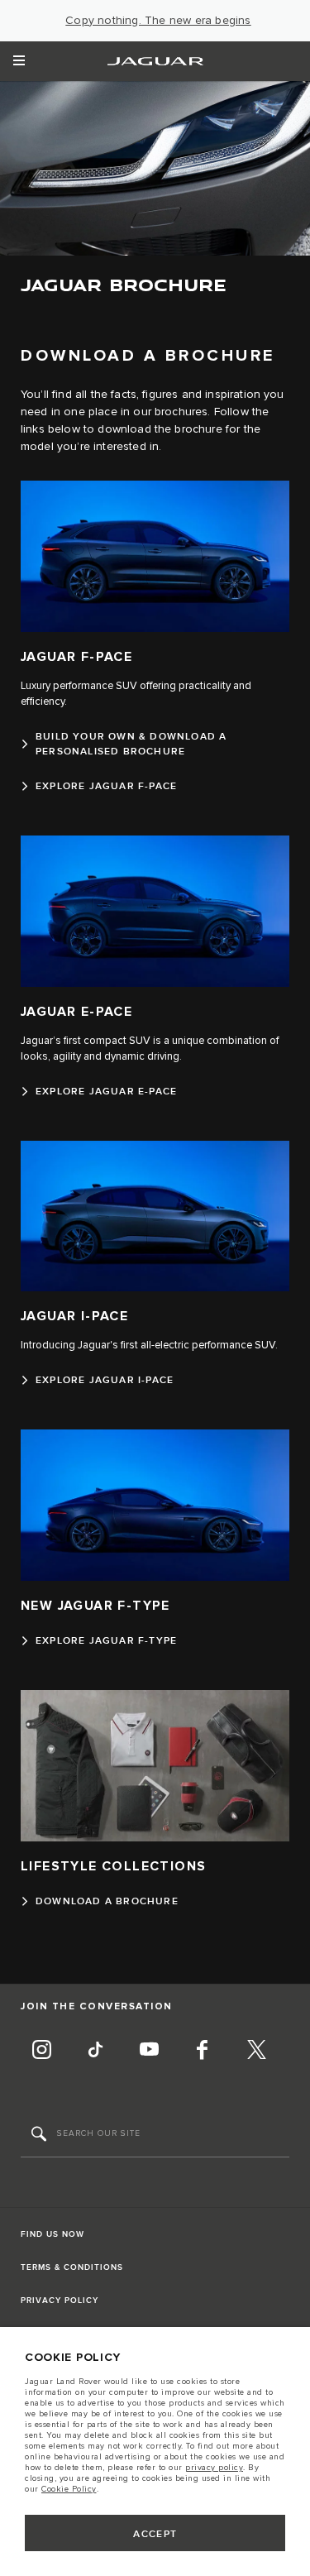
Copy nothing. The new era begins (158, 21)
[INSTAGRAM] (41, 2052)
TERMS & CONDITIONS (72, 2267)
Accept (155, 2534)
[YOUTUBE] (149, 2052)
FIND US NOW (52, 2234)
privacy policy (214, 2468)
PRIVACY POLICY (60, 2301)
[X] (256, 2052)
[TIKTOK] (95, 2052)
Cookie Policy (69, 2489)
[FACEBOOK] (203, 2052)
